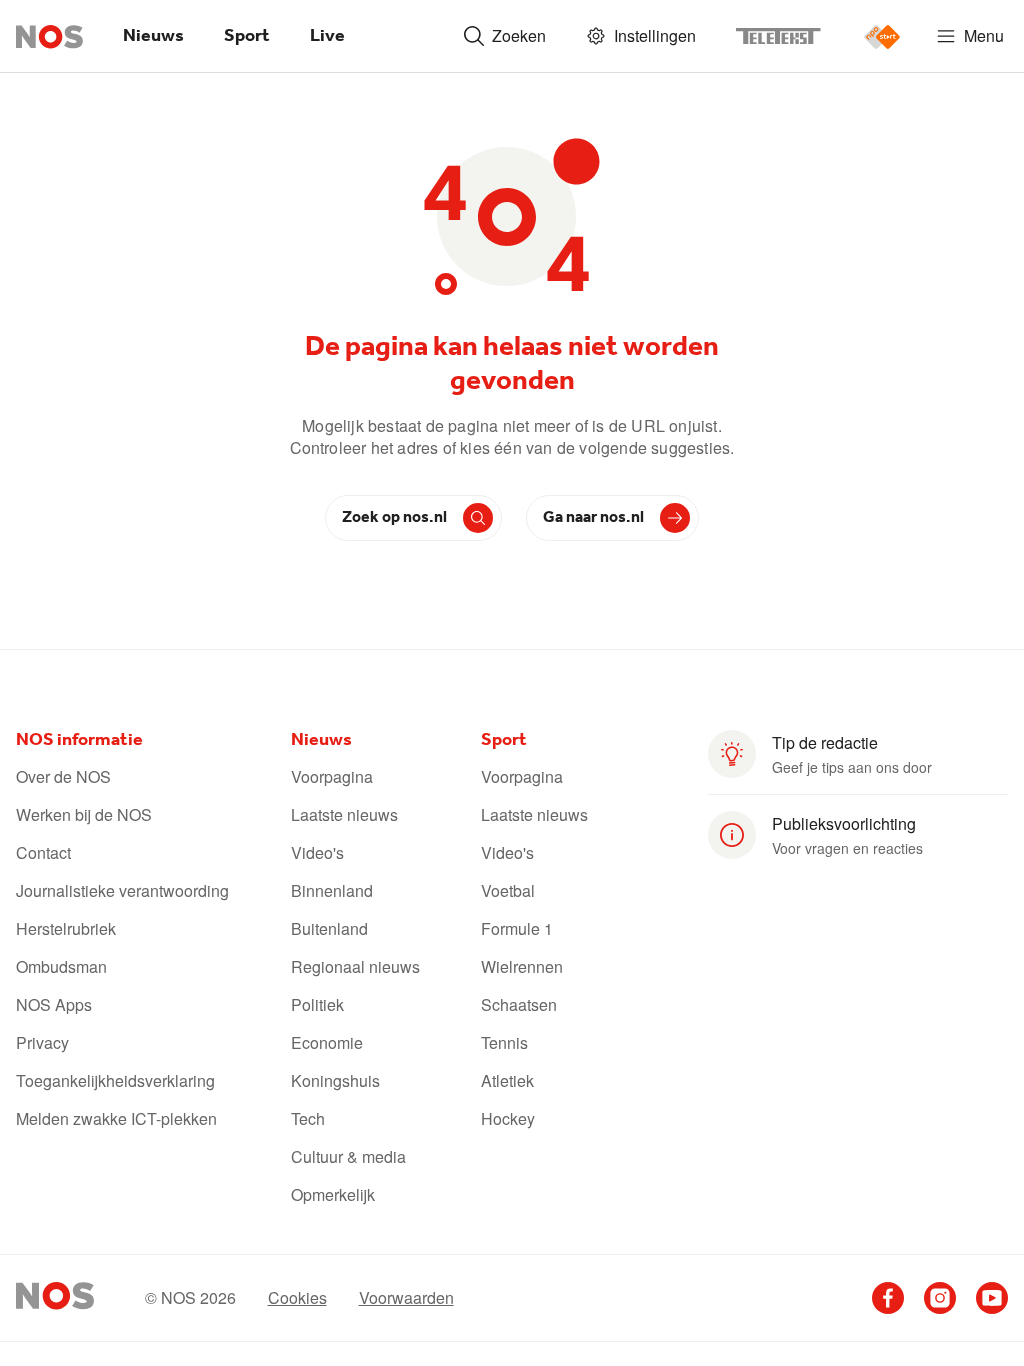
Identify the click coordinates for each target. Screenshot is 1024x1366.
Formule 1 (517, 929)
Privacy (42, 1043)
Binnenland (332, 891)
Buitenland (329, 929)
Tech (308, 1119)
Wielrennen (522, 967)
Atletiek (507, 1081)
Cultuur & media (348, 1157)
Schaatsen (519, 1005)
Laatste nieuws (344, 815)
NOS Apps (54, 1005)
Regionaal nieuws (355, 967)
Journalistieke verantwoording (122, 891)
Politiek (317, 1005)
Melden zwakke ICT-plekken (116, 1119)
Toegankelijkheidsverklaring (115, 1081)
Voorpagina (332, 777)
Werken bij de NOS (84, 815)
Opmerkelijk (333, 1195)
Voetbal (508, 891)
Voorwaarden (406, 1298)
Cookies (297, 1298)
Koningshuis (335, 1081)
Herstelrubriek (66, 929)
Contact (43, 853)
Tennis (504, 1043)
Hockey (508, 1119)
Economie (327, 1043)
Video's (317, 853)
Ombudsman (61, 967)
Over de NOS (63, 777)
